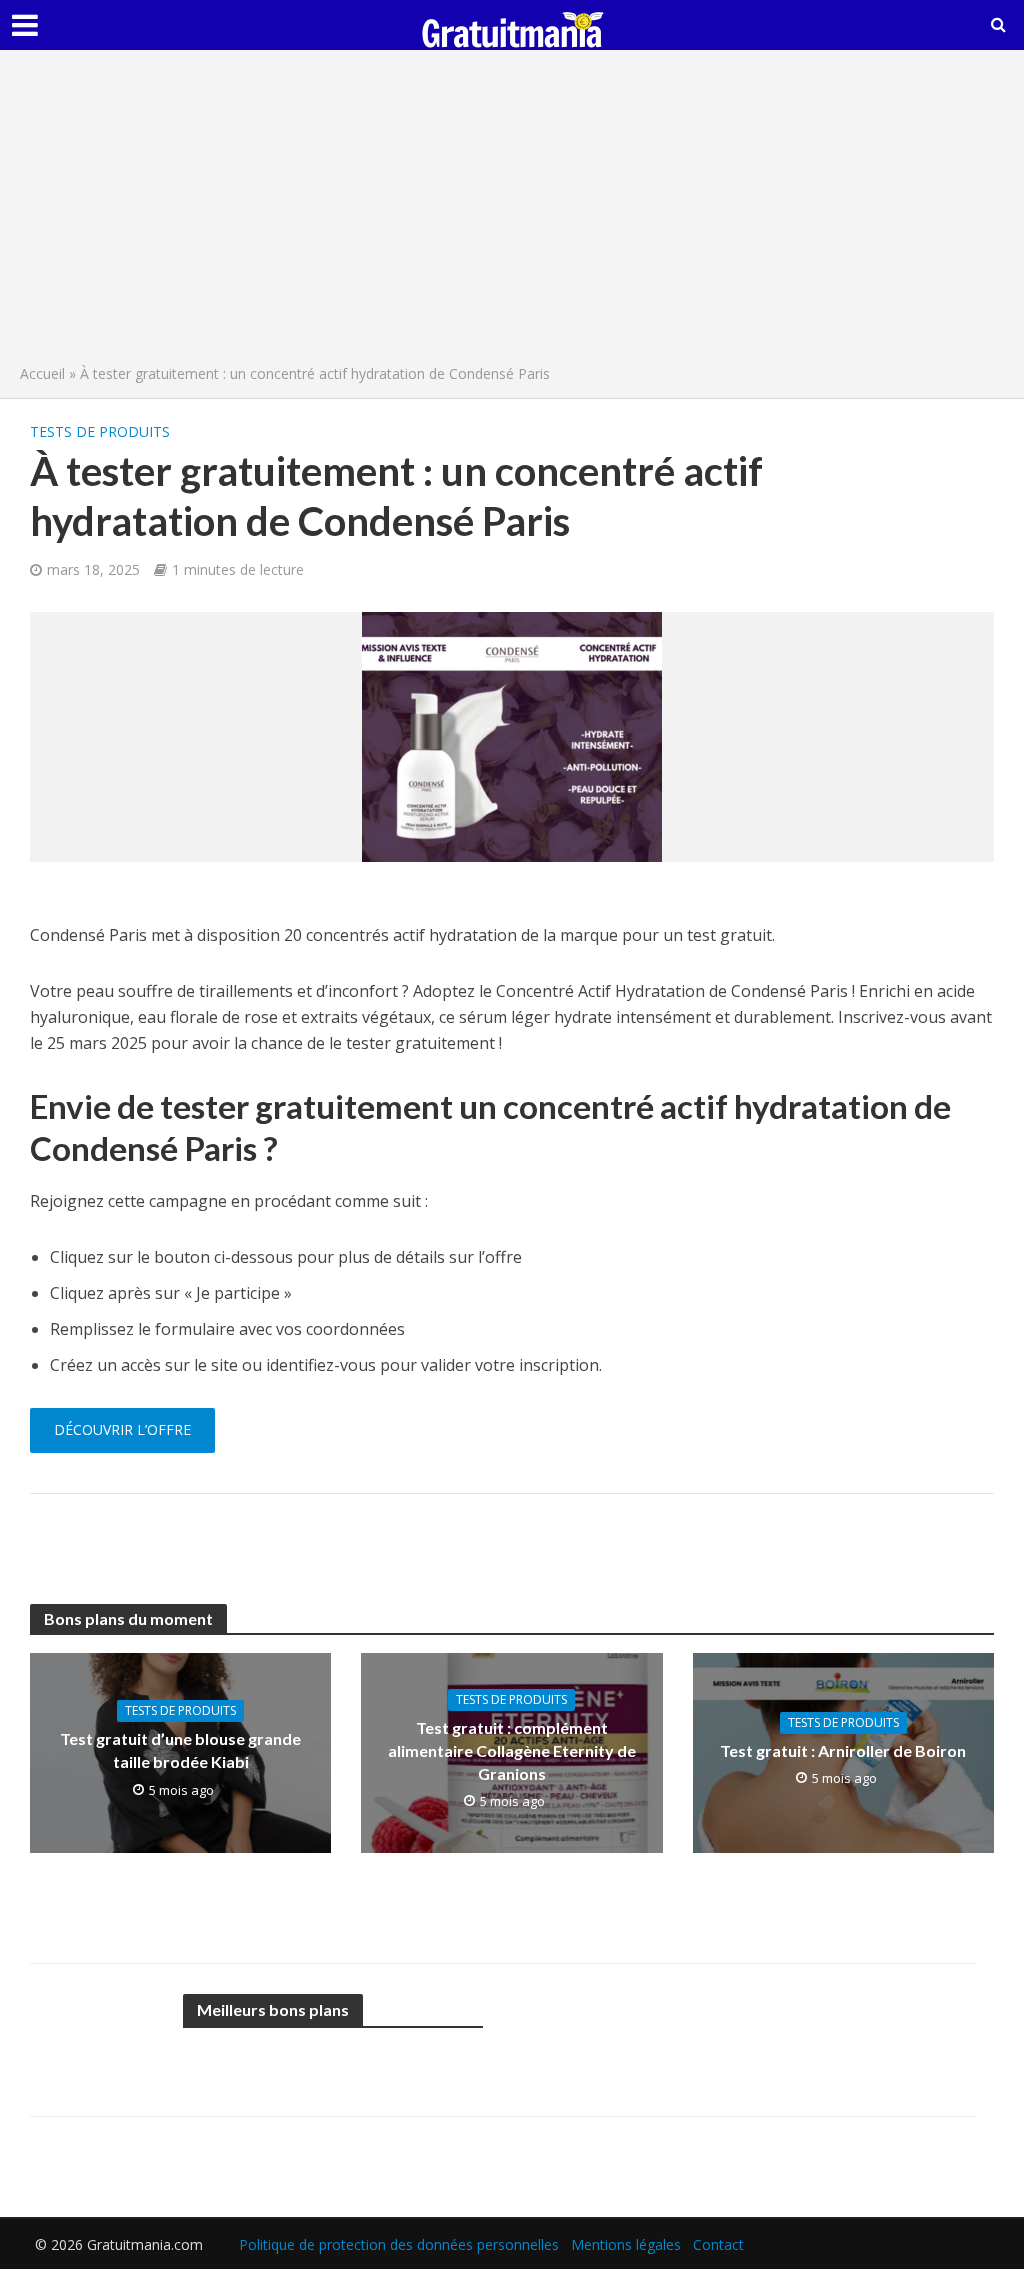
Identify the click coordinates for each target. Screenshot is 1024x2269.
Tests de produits (100, 431)
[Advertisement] (512, 212)
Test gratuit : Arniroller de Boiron (843, 1750)
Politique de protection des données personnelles (399, 2244)
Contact (718, 2244)
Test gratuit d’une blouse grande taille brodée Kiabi (180, 1750)
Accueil (42, 373)
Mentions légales (626, 2244)
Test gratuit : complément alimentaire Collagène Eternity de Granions (512, 1750)
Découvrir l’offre (122, 1429)
